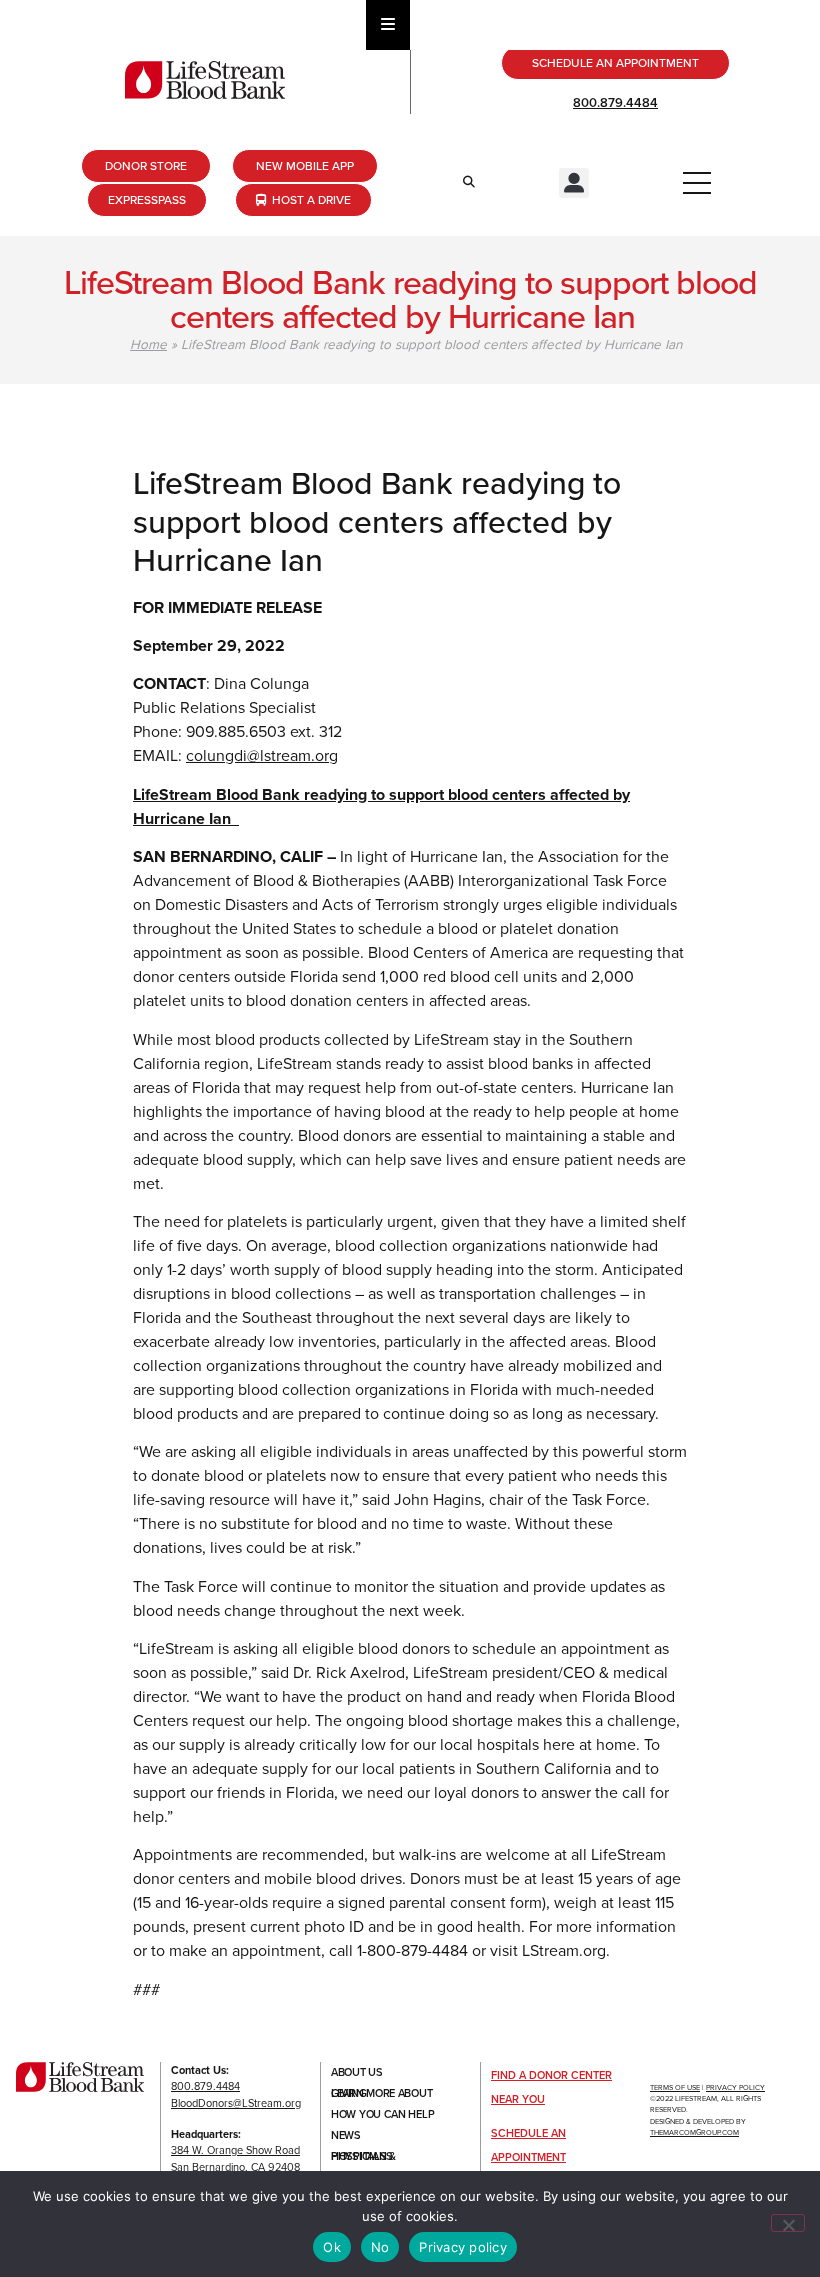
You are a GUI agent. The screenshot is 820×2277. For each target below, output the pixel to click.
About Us (357, 2072)
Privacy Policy (735, 2087)
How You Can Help (382, 2114)
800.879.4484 (615, 102)
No (380, 2247)
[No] (788, 2223)
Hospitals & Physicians (363, 2156)
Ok (332, 2247)
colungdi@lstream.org (262, 755)
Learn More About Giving (381, 2093)
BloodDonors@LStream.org (236, 2103)
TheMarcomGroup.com (694, 2132)
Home (148, 344)
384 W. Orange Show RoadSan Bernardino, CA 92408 (235, 2158)
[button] (574, 183)
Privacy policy (463, 2247)
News (346, 2135)
